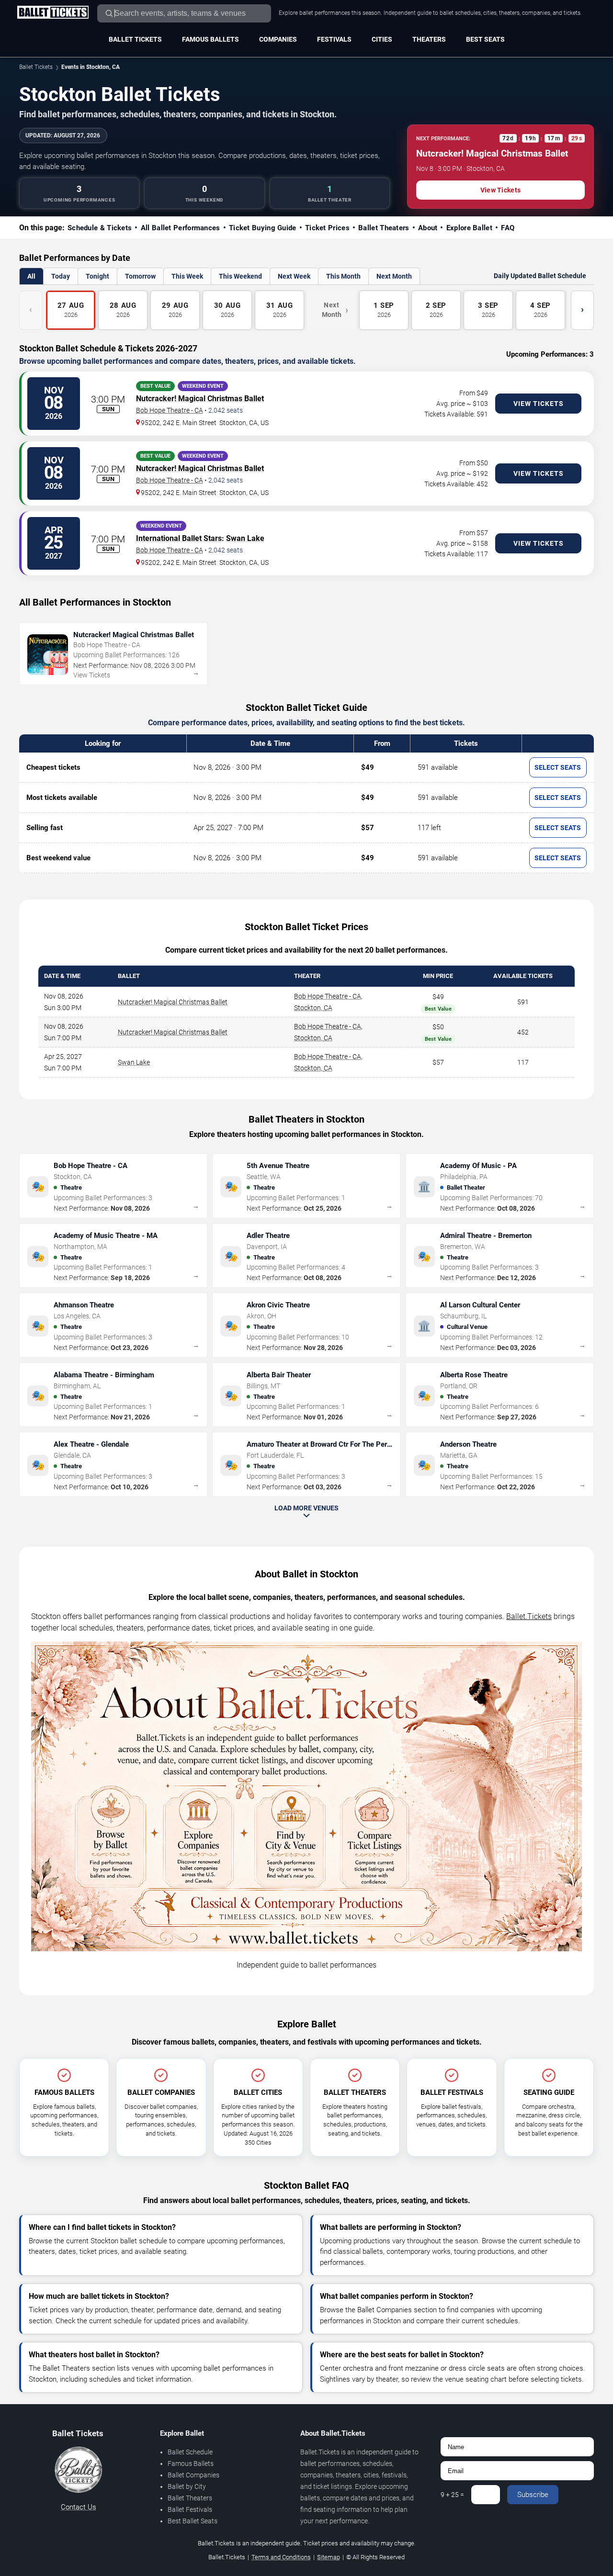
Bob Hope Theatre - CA (170, 410)
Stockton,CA (313, 1008)
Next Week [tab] (294, 276)
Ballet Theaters (190, 2498)
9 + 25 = (452, 2495)
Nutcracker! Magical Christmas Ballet (200, 399)
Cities (382, 39)
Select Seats (558, 767)
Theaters (429, 39)
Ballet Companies (193, 2475)
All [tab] (31, 276)
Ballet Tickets (135, 39)
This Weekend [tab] (240, 276)
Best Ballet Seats (193, 2521)
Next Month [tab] (394, 276)
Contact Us (79, 2507)
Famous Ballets (210, 39)
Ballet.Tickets (529, 1616)
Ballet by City (187, 2486)
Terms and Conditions (281, 2557)
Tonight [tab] (97, 276)
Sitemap (329, 2557)
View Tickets (500, 190)
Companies (278, 39)
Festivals (334, 39)
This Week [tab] (187, 276)
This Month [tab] (343, 276)
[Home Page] (53, 13)
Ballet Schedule (190, 2452)
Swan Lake (245, 538)
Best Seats (485, 39)
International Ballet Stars (179, 538)
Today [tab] (61, 276)
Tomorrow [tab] (140, 276)
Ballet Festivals (190, 2509)
